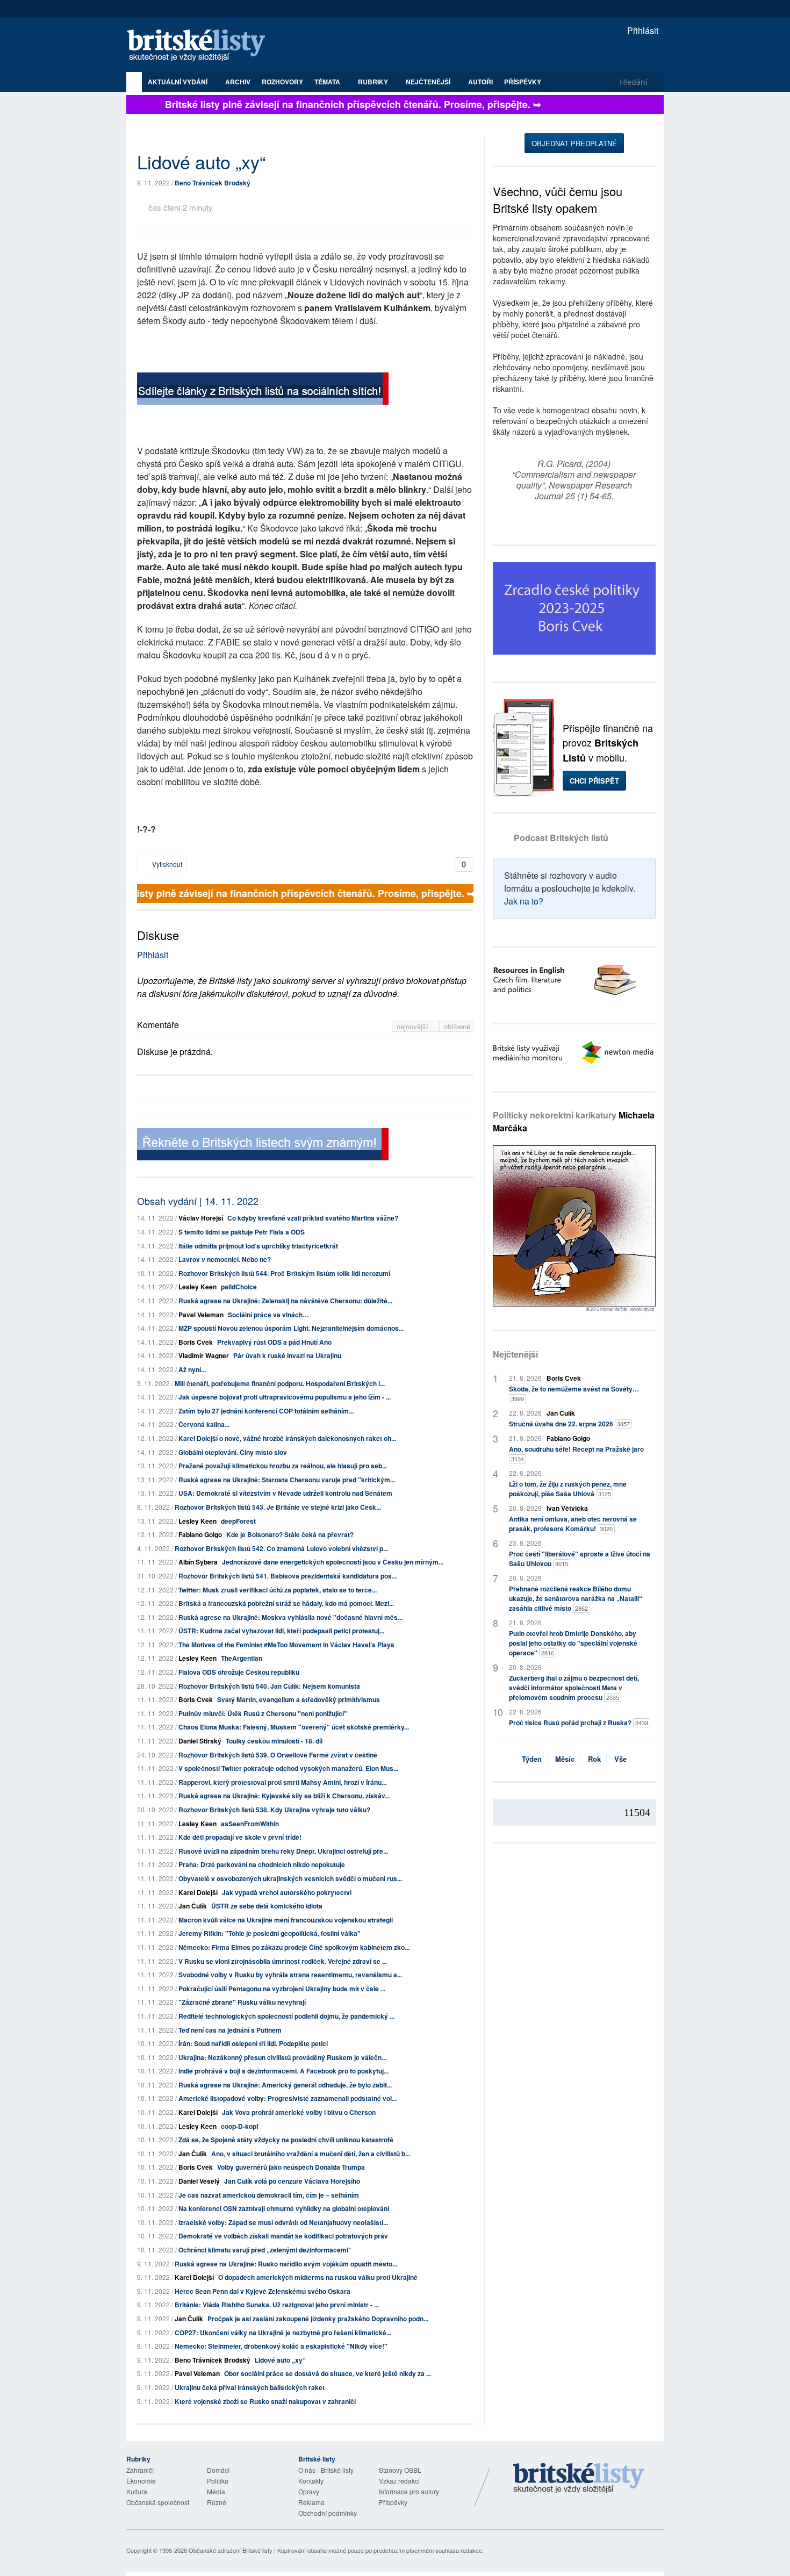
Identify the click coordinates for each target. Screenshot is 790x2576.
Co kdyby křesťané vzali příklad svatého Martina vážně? (313, 1218)
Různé (217, 2502)
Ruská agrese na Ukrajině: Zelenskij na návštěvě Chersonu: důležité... (285, 1301)
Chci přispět (594, 781)
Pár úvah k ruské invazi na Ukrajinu (287, 1355)
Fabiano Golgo (200, 1534)
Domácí (218, 2470)
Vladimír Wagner (204, 1355)
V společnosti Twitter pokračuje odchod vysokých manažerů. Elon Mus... (288, 1768)
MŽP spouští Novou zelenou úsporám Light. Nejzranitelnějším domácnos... (291, 1328)
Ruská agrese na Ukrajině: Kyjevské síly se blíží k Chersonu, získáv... (284, 1796)
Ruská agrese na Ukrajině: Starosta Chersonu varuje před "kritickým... (287, 1480)
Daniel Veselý (199, 2181)
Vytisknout (166, 864)
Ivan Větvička (567, 1508)
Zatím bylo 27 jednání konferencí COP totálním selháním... (266, 1411)
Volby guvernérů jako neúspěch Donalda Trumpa (291, 2167)
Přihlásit (642, 30)
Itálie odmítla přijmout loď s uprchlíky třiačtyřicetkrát (258, 1246)
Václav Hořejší (201, 1218)
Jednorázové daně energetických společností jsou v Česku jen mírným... (333, 1562)
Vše (620, 1759)
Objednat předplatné (574, 143)
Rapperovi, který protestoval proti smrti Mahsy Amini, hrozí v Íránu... (282, 1782)
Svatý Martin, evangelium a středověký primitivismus (299, 1699)
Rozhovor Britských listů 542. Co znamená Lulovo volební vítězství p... (281, 1548)
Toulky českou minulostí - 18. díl (274, 1741)
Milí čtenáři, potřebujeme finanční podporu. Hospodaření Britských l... (280, 1383)
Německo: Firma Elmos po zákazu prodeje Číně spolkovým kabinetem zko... (294, 1947)
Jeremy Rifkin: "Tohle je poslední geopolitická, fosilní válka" (270, 1933)
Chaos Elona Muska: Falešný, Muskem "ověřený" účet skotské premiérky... (294, 1727)
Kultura (137, 2491)
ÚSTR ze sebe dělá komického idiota (267, 1906)
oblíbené (457, 1026)
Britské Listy (579, 2479)
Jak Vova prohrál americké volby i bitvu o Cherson (299, 2112)
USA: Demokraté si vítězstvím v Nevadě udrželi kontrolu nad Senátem (285, 1493)
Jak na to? (524, 901)
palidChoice (239, 1287)
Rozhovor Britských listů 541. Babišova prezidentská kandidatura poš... (288, 1576)
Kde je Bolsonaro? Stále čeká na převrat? (290, 1534)
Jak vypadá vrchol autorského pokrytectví (287, 1892)
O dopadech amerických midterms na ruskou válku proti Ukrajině (318, 2277)
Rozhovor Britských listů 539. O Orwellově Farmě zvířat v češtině (278, 1755)
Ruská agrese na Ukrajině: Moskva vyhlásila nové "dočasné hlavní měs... (290, 1617)
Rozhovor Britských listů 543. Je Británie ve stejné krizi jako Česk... (278, 1507)
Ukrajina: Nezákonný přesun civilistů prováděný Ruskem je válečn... (282, 2057)
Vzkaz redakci (399, 2481)
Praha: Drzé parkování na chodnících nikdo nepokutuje (262, 1864)
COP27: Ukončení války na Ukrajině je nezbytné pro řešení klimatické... (283, 2333)
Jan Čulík (193, 1906)
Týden (532, 1759)
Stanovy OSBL (400, 2470)
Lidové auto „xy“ (280, 2360)
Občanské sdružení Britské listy (231, 2550)
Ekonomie (141, 2481)
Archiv (238, 82)
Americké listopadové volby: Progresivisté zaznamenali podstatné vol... (288, 2098)
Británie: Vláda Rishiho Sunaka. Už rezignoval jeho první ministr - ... (277, 2305)
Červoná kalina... (204, 1424)
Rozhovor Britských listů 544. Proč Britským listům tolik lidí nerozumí (284, 1273)
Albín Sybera (198, 1562)
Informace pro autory (409, 2491)
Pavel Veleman (201, 1315)
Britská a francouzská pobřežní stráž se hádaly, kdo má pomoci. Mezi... (286, 1603)
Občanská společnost (158, 2502)
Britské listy (202, 46)
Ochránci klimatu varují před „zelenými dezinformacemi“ (265, 2250)
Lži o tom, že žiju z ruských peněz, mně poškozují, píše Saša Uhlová (568, 1489)
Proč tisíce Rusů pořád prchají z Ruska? (579, 1723)
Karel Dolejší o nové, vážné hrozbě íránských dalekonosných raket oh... (287, 1438)
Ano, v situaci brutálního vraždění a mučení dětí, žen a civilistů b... (311, 2154)
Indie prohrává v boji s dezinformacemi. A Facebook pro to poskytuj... (283, 2071)
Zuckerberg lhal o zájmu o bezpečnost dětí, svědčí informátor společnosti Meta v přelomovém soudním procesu (574, 1688)
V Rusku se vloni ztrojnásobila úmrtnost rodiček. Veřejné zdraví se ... (283, 1961)
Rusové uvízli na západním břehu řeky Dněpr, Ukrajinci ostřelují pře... (283, 1851)
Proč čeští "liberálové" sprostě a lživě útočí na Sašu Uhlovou (580, 1559)
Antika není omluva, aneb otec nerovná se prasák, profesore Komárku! (573, 1524)
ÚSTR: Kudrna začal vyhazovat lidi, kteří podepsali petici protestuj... (281, 1631)
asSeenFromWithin (250, 1824)
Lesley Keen (198, 1287)
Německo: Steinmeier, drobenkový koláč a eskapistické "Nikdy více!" (281, 2346)
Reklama (311, 2502)
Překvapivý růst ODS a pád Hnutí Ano (274, 1342)
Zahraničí (140, 2470)
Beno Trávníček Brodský (213, 183)
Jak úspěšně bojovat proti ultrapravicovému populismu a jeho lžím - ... (285, 1397)
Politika (218, 2481)
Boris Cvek (196, 1342)
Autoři (480, 82)
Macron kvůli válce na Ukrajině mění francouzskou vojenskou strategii (286, 1920)
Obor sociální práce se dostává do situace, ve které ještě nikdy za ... (328, 2373)
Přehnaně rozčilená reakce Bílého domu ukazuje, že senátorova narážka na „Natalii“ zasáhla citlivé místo (576, 1598)
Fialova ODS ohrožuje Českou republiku (239, 1672)
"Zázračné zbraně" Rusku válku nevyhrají (242, 2002)
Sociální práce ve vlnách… (268, 1315)
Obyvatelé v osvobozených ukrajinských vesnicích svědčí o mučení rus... (290, 1878)
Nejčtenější (515, 1354)
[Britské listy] (263, 390)
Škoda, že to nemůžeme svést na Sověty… (574, 1393)
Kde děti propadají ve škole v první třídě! (240, 1837)
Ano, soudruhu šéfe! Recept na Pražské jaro (576, 1454)
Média (216, 2491)
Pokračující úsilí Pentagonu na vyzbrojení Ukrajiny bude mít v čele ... (282, 1989)
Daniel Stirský (200, 1741)
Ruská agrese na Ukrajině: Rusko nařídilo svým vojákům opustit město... (286, 2264)
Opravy (309, 2491)
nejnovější (414, 1026)
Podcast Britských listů (561, 838)
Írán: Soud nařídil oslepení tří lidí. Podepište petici (253, 2043)
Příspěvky (523, 82)
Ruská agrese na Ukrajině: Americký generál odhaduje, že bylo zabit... (285, 2085)
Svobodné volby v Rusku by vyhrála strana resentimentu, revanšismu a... (290, 1975)
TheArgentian (242, 1658)
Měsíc (565, 1759)
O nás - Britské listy (326, 2470)
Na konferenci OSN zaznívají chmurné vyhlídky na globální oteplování (284, 2208)
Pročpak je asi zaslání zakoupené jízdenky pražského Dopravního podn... (318, 2319)
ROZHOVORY (282, 82)
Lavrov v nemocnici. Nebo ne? (225, 1259)
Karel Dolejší (198, 1892)
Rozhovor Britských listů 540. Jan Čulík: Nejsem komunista (269, 1686)
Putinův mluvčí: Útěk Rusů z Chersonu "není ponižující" (263, 1713)
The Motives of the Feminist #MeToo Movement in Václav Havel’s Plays (286, 1645)
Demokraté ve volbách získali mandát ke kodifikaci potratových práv (283, 2236)
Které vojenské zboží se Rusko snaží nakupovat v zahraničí (265, 2401)
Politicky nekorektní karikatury (574, 1121)
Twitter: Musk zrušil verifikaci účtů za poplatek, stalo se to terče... (278, 1590)
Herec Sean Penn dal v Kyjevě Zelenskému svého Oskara (263, 2291)
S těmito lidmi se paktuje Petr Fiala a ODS (242, 1232)
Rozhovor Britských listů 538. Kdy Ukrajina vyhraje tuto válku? (274, 1810)
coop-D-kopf (240, 2126)
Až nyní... (192, 1369)
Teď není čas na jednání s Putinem (230, 2030)
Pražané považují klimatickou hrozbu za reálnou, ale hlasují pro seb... (283, 1466)
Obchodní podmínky (328, 2513)
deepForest (238, 1521)
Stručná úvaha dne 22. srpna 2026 (569, 1424)
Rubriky (374, 82)
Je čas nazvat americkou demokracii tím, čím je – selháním (269, 2195)
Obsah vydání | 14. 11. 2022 (198, 1201)
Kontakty (311, 2481)
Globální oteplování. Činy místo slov (233, 1452)
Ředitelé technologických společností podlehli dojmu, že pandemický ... (286, 2016)
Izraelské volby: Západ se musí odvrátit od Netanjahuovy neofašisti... (283, 2222)
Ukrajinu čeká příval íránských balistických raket (250, 2387)
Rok (594, 1759)
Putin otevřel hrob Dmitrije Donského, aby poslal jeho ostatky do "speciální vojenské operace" (573, 1643)
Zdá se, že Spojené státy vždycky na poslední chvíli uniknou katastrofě (286, 2140)
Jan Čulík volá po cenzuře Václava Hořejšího (292, 2181)
